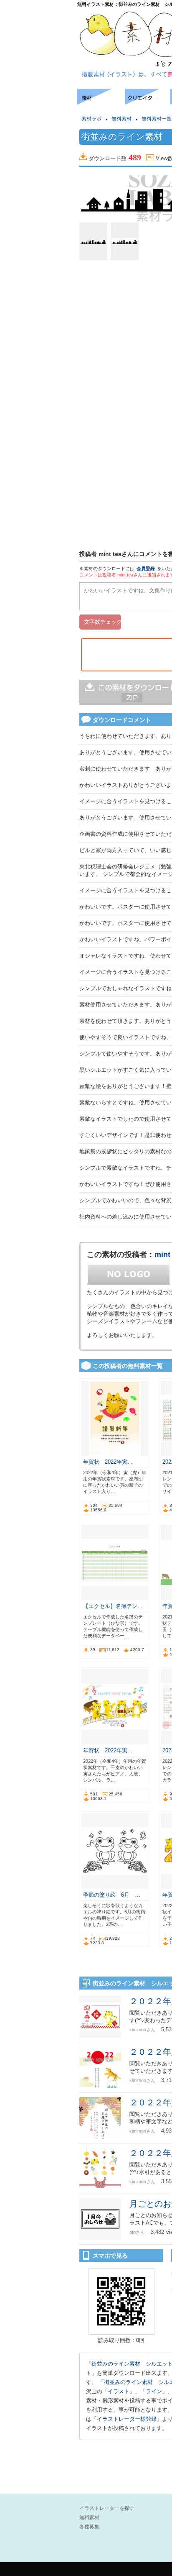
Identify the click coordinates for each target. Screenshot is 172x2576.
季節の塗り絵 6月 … (112, 1895)
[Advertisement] (38, 114)
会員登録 (146, 568)
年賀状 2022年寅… (108, 1462)
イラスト (119, 2391)
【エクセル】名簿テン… (113, 1606)
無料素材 (121, 119)
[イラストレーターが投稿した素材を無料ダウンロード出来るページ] (101, 102)
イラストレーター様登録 (127, 2419)
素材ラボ (91, 119)
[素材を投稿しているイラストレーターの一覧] (148, 102)
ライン (154, 2391)
